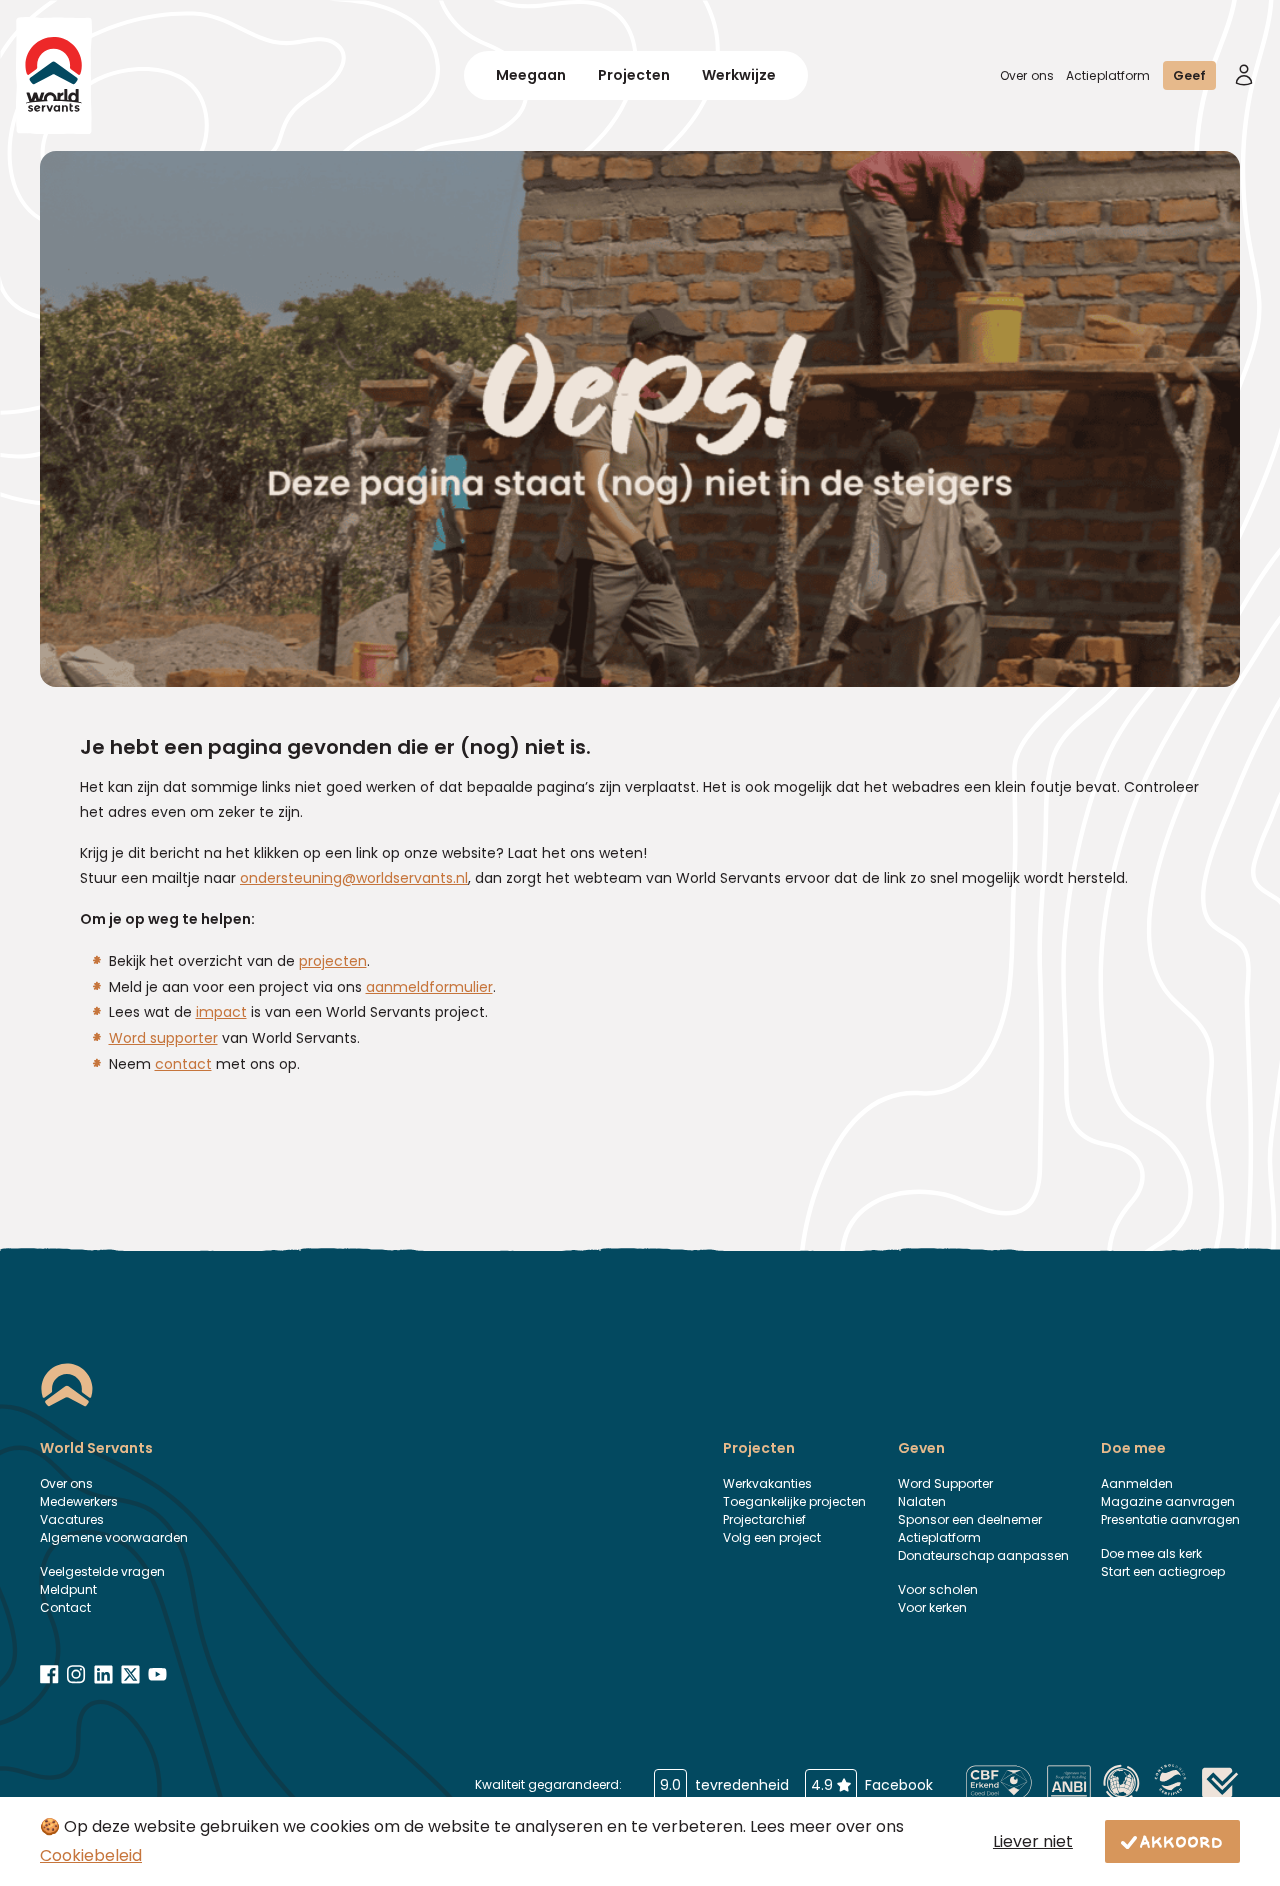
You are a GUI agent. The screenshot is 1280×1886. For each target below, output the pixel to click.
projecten (333, 961)
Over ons (1027, 75)
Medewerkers (79, 1501)
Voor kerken (932, 1607)
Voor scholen (938, 1589)
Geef (1189, 75)
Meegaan (531, 75)
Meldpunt (68, 1589)
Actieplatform (1108, 75)
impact (221, 1012)
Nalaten (922, 1501)
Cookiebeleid (91, 1855)
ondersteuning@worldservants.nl (354, 878)
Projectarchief (764, 1519)
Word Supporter (945, 1483)
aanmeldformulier (429, 987)
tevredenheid (724, 1785)
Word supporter (163, 1038)
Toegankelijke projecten (794, 1501)
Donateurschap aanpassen (983, 1555)
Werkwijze (739, 75)
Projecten (634, 75)
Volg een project (772, 1537)
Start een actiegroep (1163, 1571)
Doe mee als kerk (1151, 1553)
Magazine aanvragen (1168, 1501)
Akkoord (1182, 1841)
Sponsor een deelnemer (970, 1519)
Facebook (872, 1785)
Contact (65, 1607)
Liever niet (1033, 1841)
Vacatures (72, 1519)
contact (183, 1064)
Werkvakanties (767, 1483)
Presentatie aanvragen (1170, 1519)
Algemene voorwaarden (114, 1537)
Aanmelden (1137, 1483)
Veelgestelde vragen (102, 1571)
